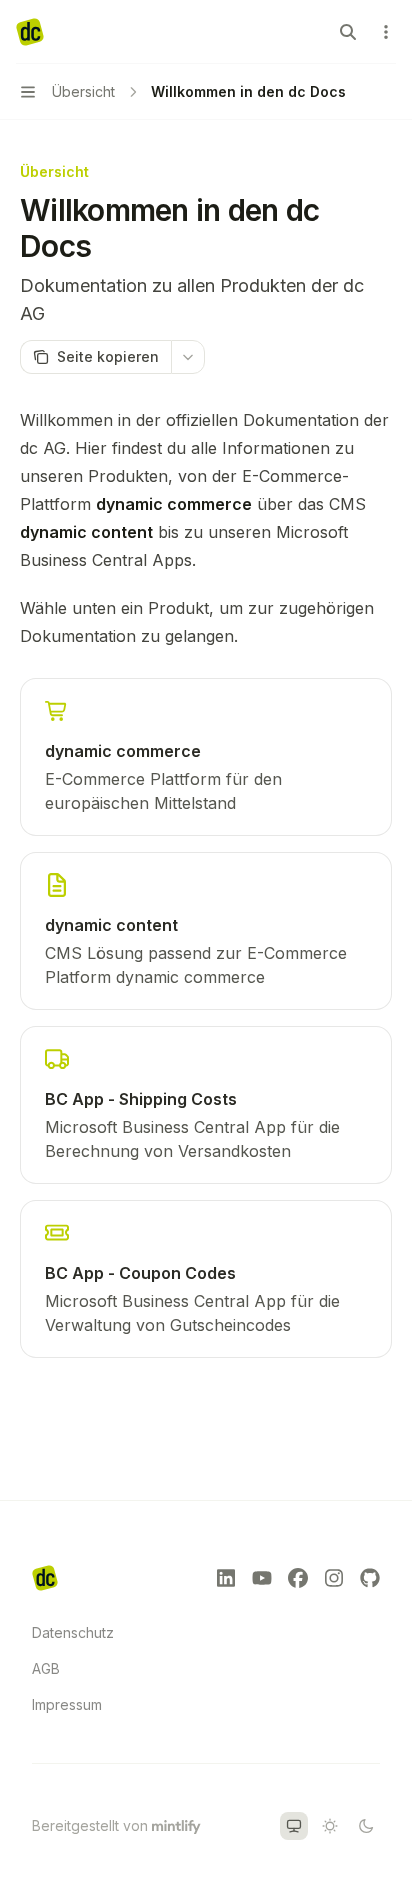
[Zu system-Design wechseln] (294, 1826)
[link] (206, 757)
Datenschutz (73, 1632)
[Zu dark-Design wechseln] (366, 1826)
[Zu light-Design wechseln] (330, 1826)
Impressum (67, 1704)
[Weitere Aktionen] (386, 32)
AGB (46, 1668)
